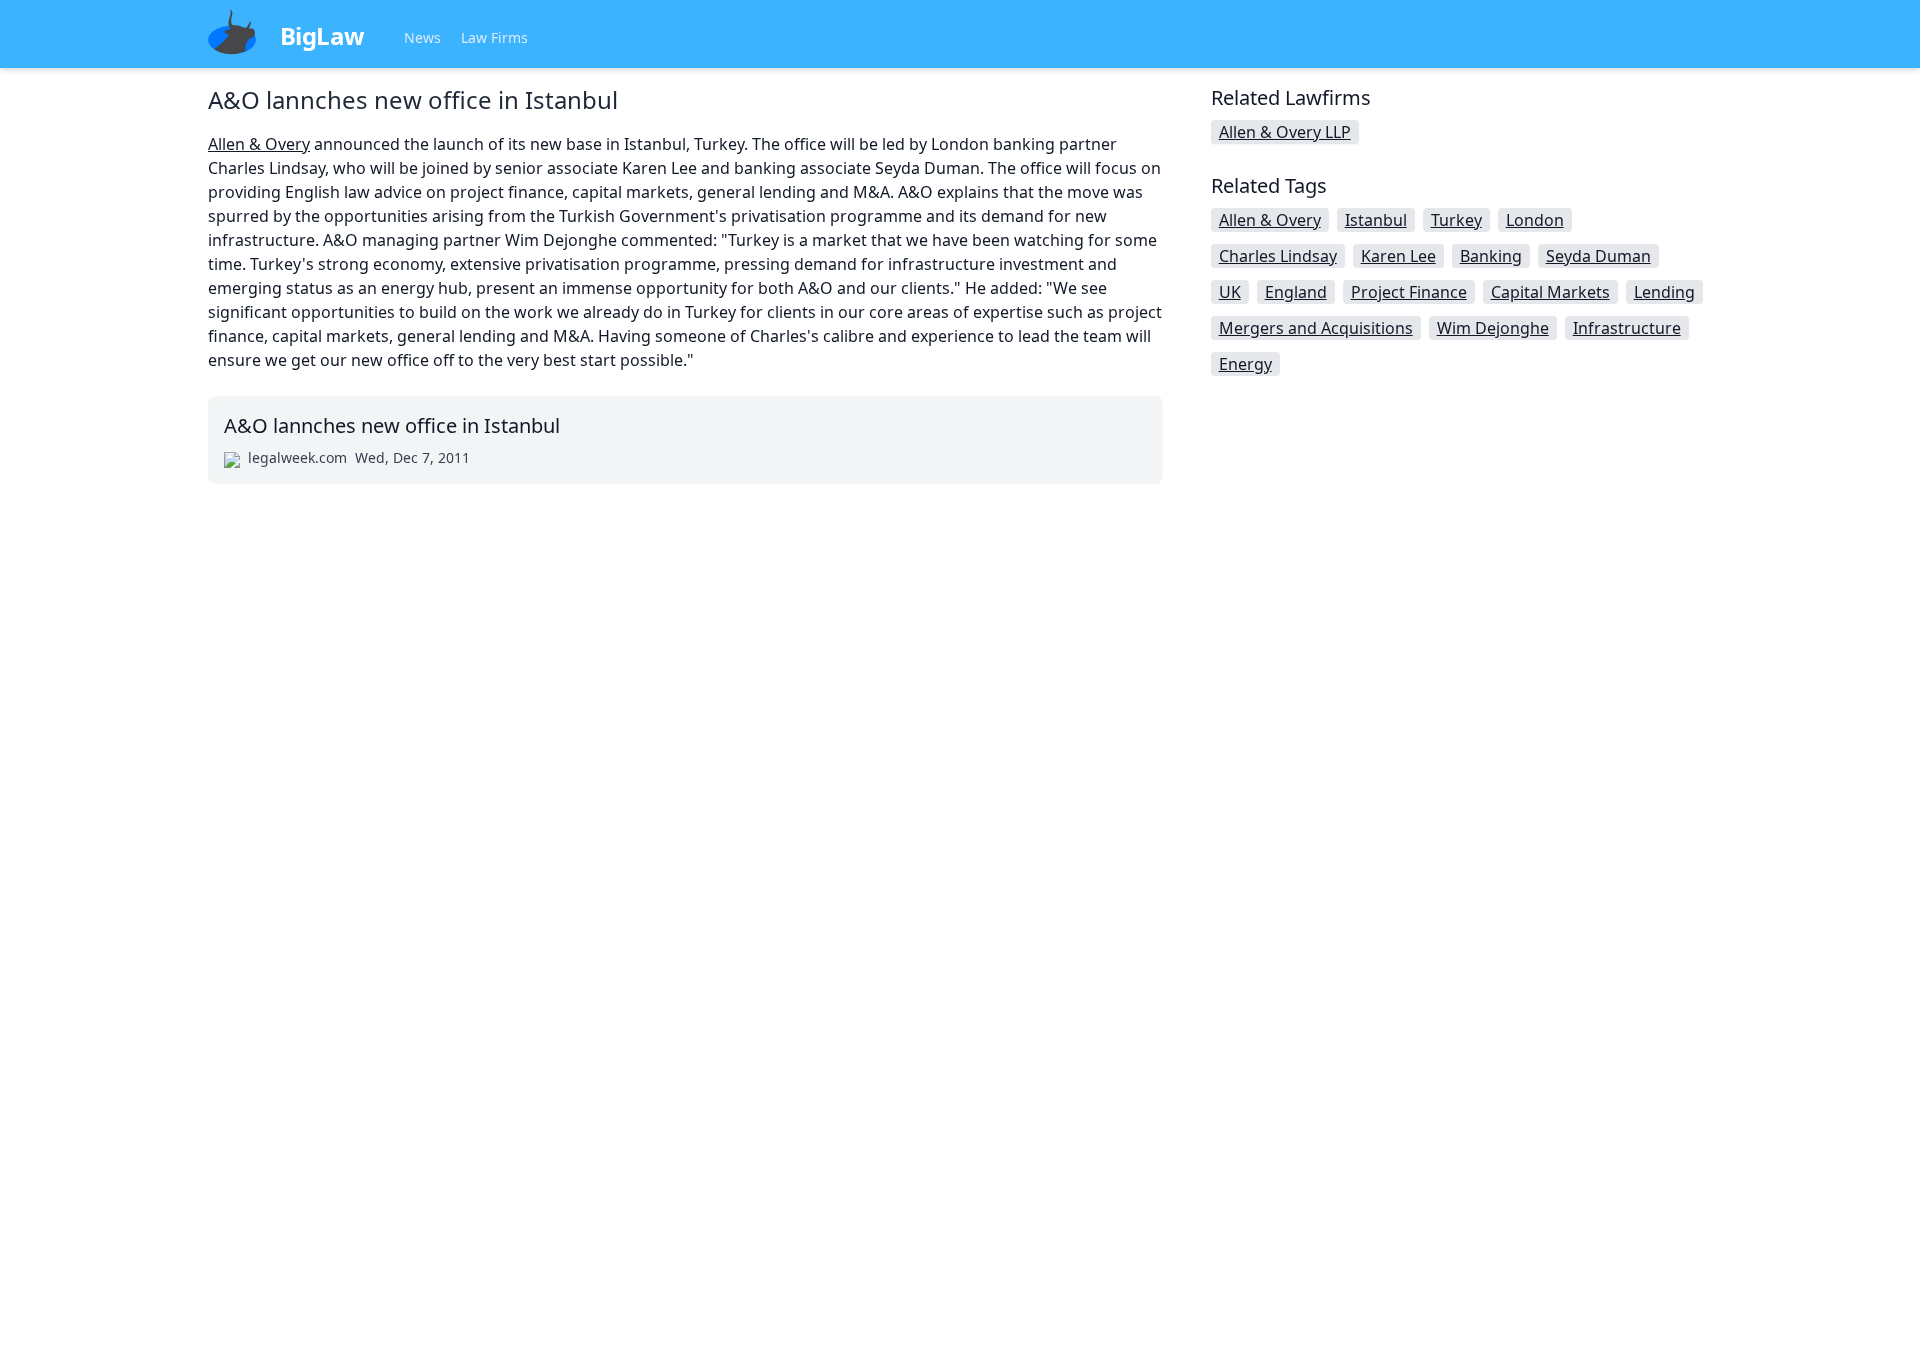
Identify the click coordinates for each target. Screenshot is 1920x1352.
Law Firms (494, 37)
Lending (1664, 292)
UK (1230, 292)
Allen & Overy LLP (1285, 132)
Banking (1491, 256)
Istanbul (1376, 220)
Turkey (1456, 220)
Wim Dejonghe (1493, 328)
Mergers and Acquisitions (1316, 328)
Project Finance (1409, 292)
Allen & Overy (259, 144)
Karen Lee (1398, 256)
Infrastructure (1627, 328)
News (422, 37)
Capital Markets (1550, 292)
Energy (1245, 364)
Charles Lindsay (1278, 256)
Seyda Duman (1598, 256)
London (1535, 220)
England (1296, 292)
